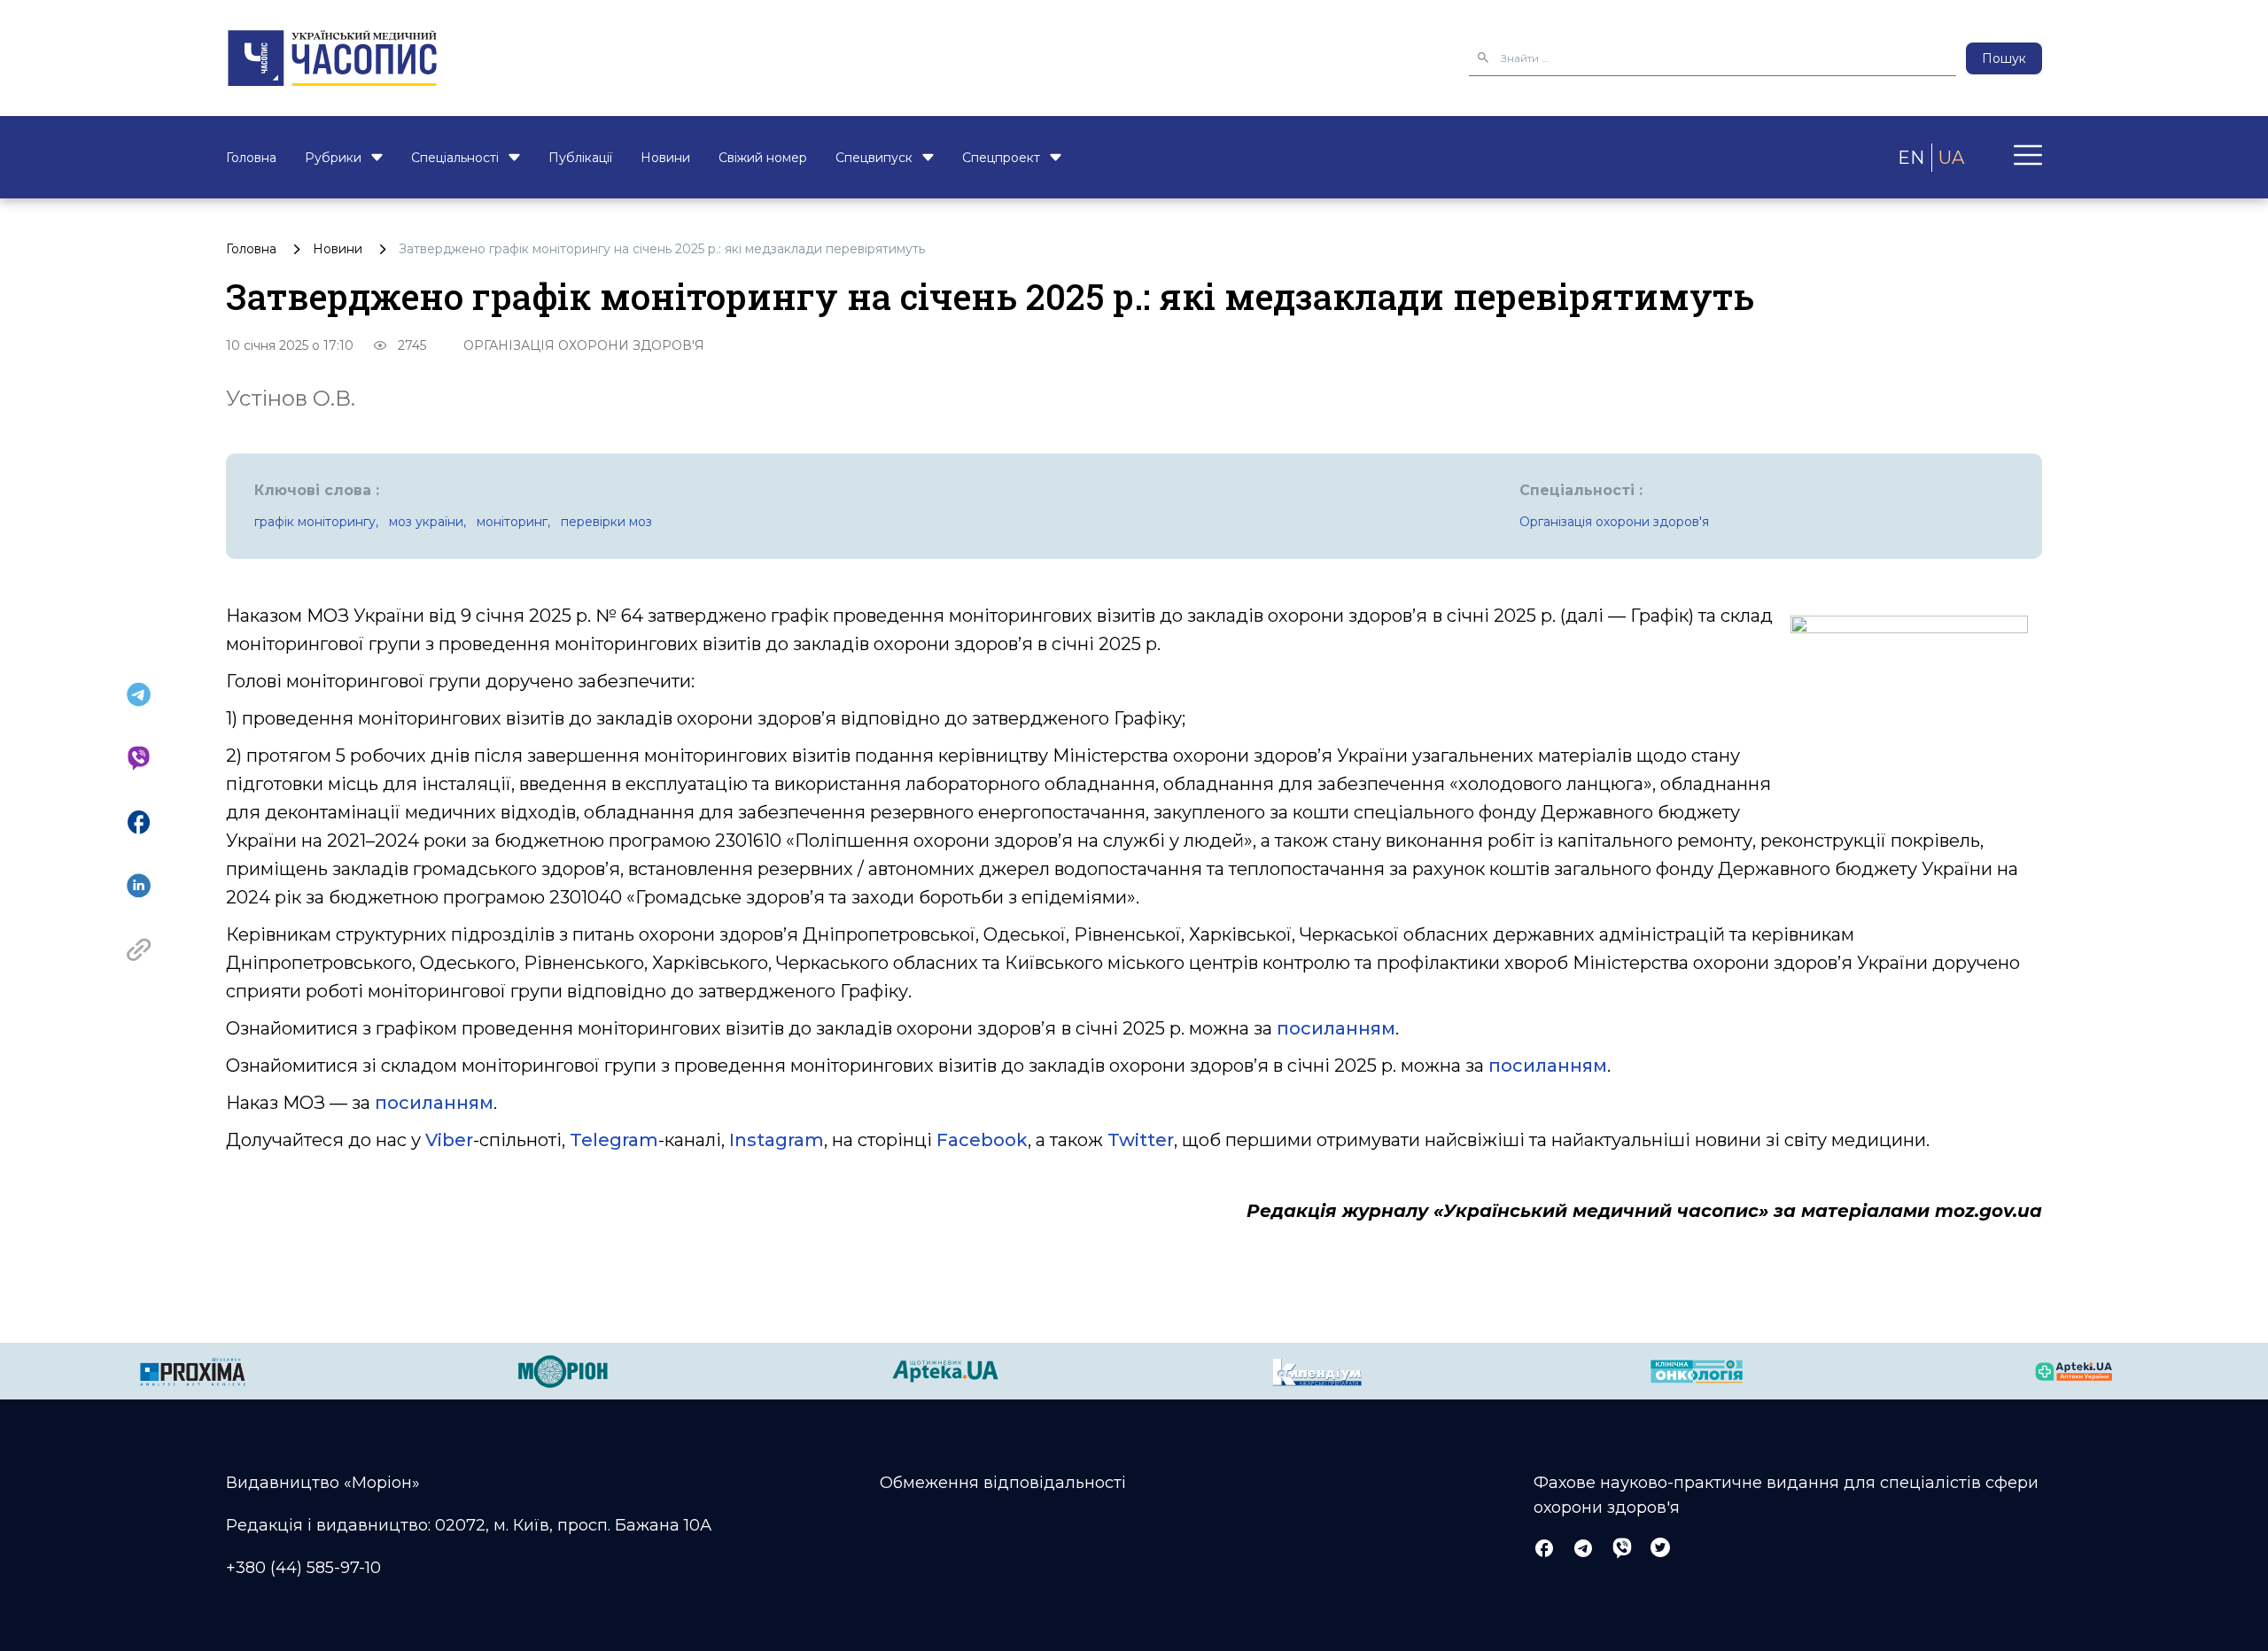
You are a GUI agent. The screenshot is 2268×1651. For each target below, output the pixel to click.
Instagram (777, 1140)
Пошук (2004, 58)
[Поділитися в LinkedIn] (139, 886)
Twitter (1141, 1140)
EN (1911, 158)
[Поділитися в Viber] (139, 758)
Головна (251, 158)
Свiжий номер (763, 158)
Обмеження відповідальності (1003, 1483)
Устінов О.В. (291, 398)
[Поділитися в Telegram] (139, 694)
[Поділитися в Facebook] (139, 822)
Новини (665, 158)
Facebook (982, 1140)
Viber (449, 1140)
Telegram (614, 1140)
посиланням (1336, 1028)
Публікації (580, 158)
